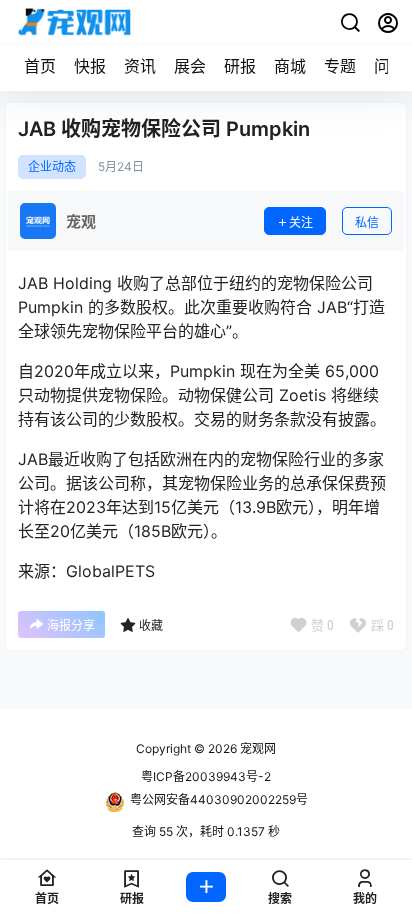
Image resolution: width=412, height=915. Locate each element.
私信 (367, 222)
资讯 (140, 66)
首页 (40, 66)
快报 (90, 66)
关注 (301, 222)
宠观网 (256, 748)
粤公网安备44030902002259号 (219, 799)
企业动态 (52, 167)
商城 (290, 66)
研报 (240, 66)
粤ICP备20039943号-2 (206, 776)
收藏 (151, 625)
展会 (190, 66)
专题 (340, 66)
